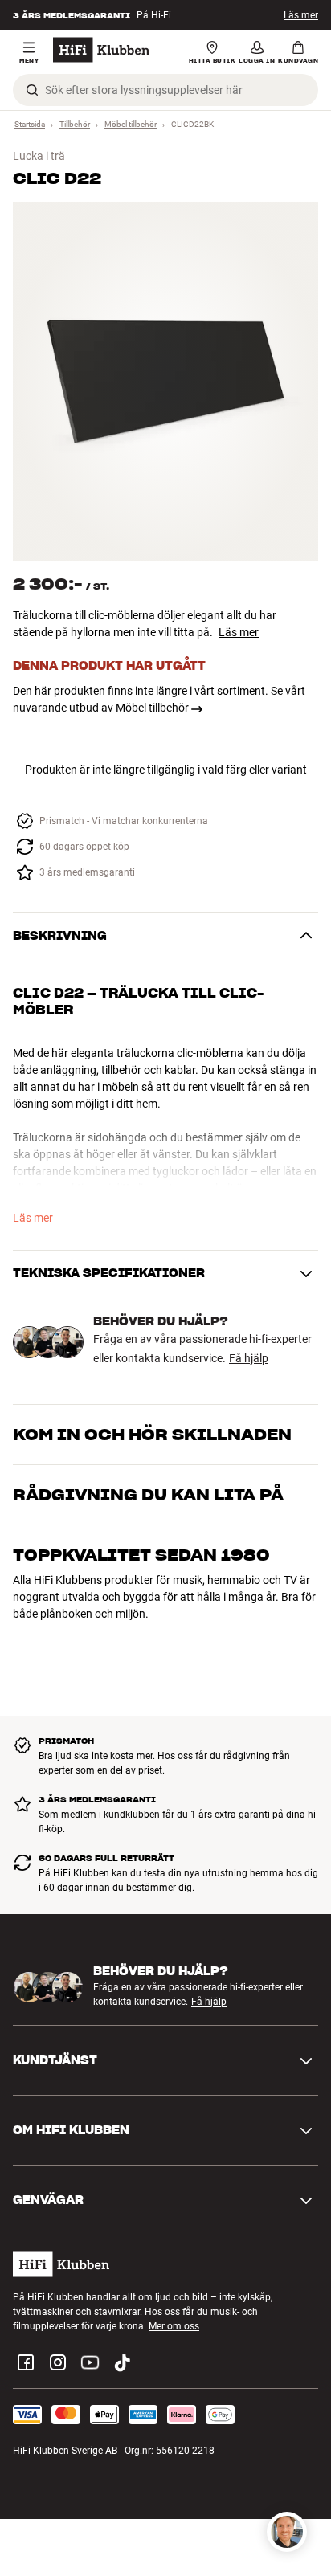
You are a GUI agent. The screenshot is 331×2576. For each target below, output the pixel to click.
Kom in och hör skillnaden (152, 1435)
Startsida (30, 124)
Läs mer (301, 15)
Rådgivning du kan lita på (148, 1495)
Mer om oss (174, 2326)
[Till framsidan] (101, 50)
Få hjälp (249, 1358)
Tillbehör (75, 124)
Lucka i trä (39, 156)
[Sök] (32, 90)
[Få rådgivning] (287, 2532)
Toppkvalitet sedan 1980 (141, 1555)
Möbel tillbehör (131, 124)
